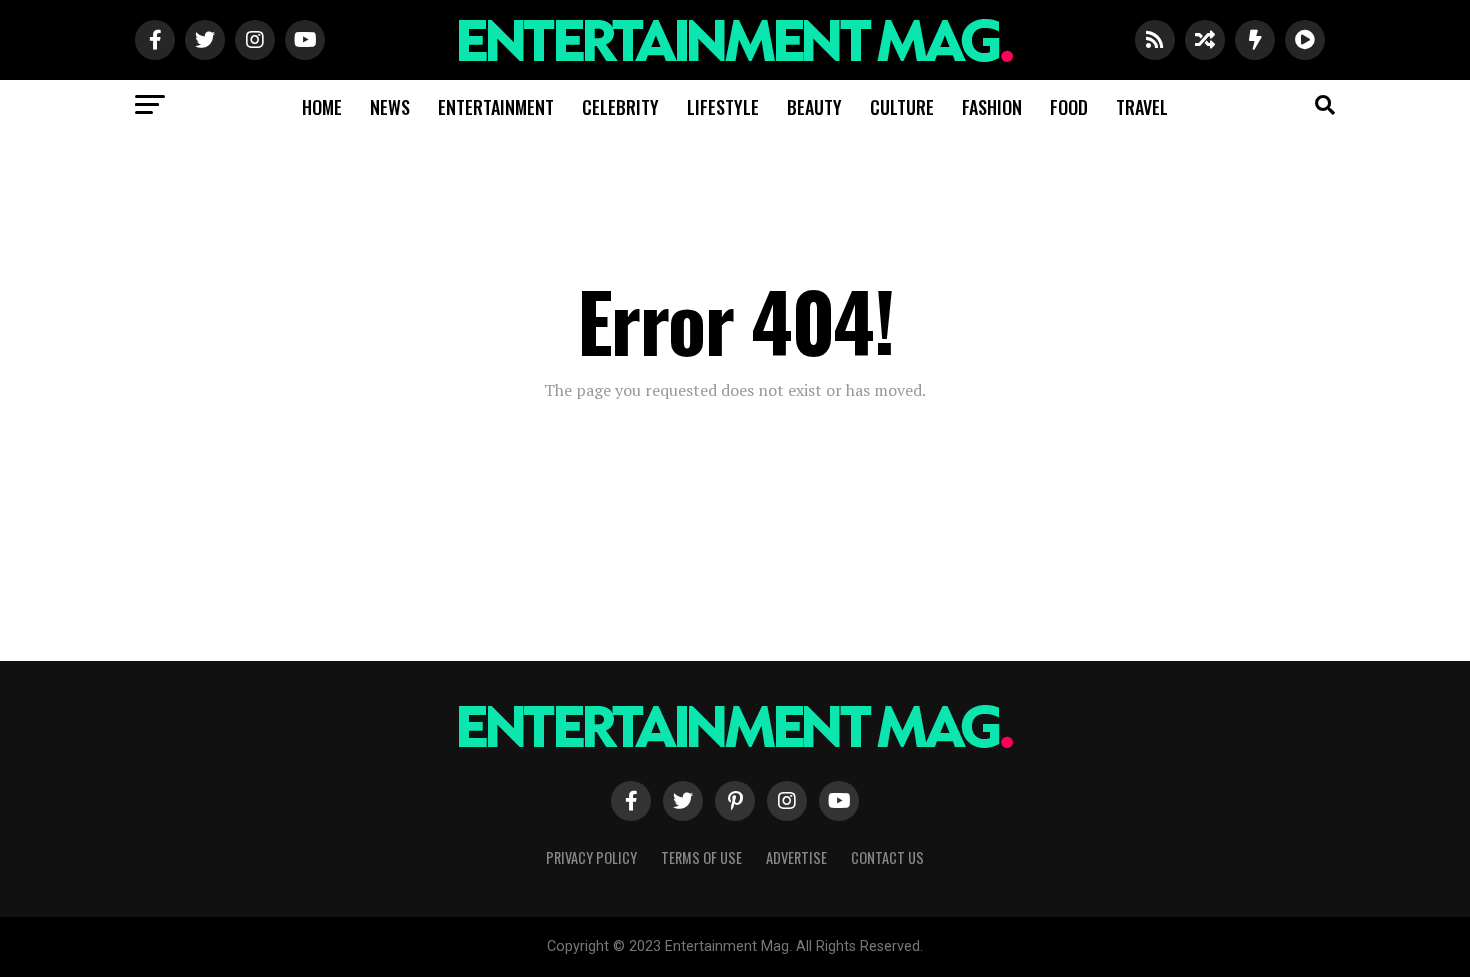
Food (1069, 107)
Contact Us (887, 857)
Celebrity (620, 107)
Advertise (796, 857)
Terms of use (701, 857)
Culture (902, 107)
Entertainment (496, 107)
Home (322, 107)
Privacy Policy (591, 857)
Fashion (992, 107)
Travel (1142, 107)
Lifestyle (723, 107)
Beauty (814, 107)
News (390, 107)
